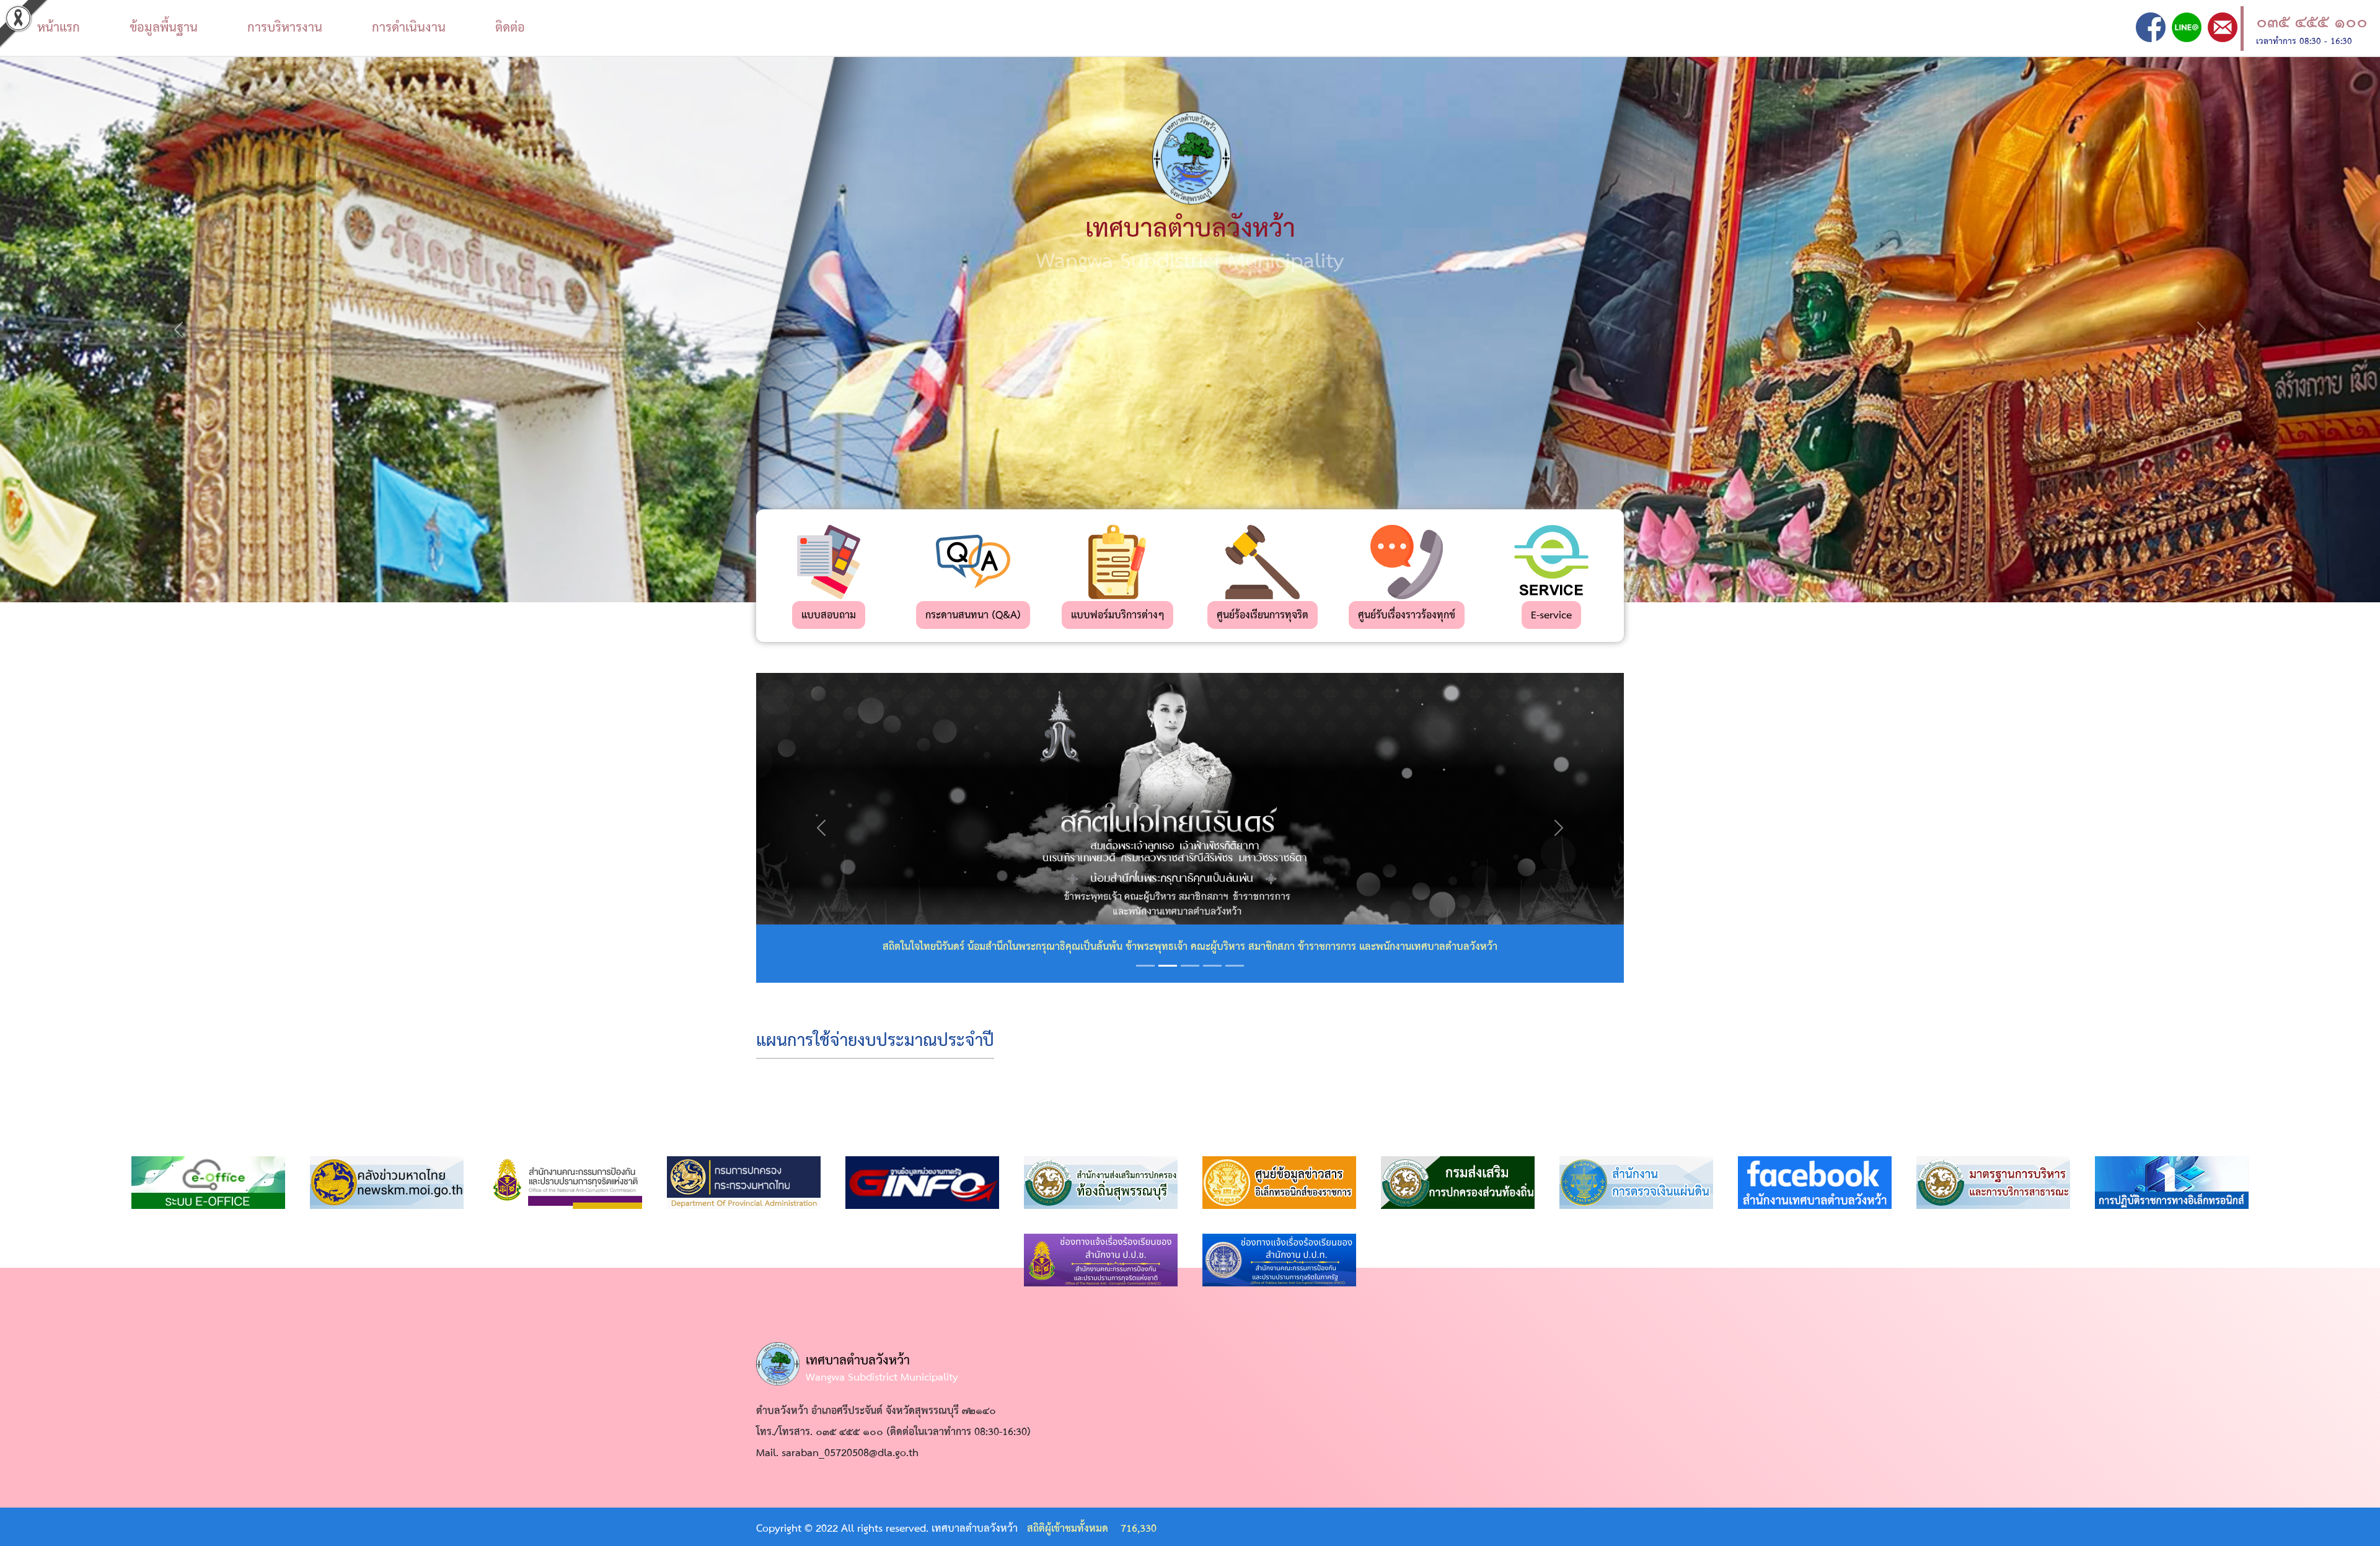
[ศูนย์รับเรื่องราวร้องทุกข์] (1407, 562)
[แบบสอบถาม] (829, 562)
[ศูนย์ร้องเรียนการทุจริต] (1263, 562)
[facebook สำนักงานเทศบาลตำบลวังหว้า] (1815, 1183)
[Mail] (2223, 27)
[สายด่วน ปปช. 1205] (1101, 1260)
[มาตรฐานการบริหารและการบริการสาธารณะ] (1993, 1183)
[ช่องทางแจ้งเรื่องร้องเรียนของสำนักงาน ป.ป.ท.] (1279, 1260)
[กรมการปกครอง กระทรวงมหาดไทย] (744, 1183)
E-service (1551, 616)
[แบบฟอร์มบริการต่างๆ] (1117, 562)
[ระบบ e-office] (208, 1183)
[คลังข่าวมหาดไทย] (387, 1183)
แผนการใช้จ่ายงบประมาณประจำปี (875, 1041)
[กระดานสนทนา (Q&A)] (973, 562)
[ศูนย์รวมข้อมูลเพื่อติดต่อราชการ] (924, 1183)
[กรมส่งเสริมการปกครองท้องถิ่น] (1458, 1183)
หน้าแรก (59, 28)
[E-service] (1551, 562)
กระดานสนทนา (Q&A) (973, 616)
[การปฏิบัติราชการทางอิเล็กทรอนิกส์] (2172, 1183)
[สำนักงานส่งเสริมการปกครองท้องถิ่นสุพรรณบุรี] (1101, 1183)
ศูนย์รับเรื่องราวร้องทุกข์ (1407, 616)
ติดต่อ (510, 28)
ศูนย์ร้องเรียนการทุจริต (1263, 616)
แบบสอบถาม (829, 616)
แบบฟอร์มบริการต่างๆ (1117, 616)
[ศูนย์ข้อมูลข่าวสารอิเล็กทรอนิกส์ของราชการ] (1279, 1183)
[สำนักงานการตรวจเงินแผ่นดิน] (1636, 1183)
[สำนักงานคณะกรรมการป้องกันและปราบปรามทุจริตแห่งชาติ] (565, 1183)
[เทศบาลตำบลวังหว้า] (2151, 27)
